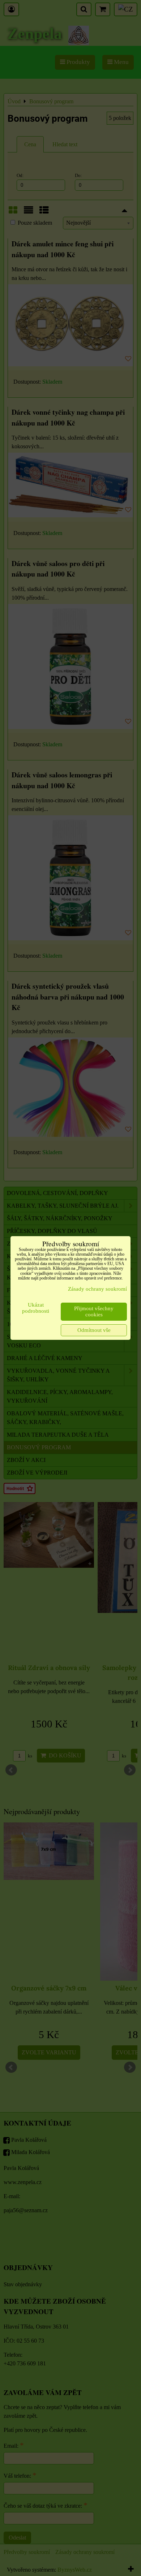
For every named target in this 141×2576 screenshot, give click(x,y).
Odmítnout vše (94, 1330)
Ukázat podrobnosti (36, 1308)
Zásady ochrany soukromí (97, 1289)
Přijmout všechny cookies (94, 1311)
